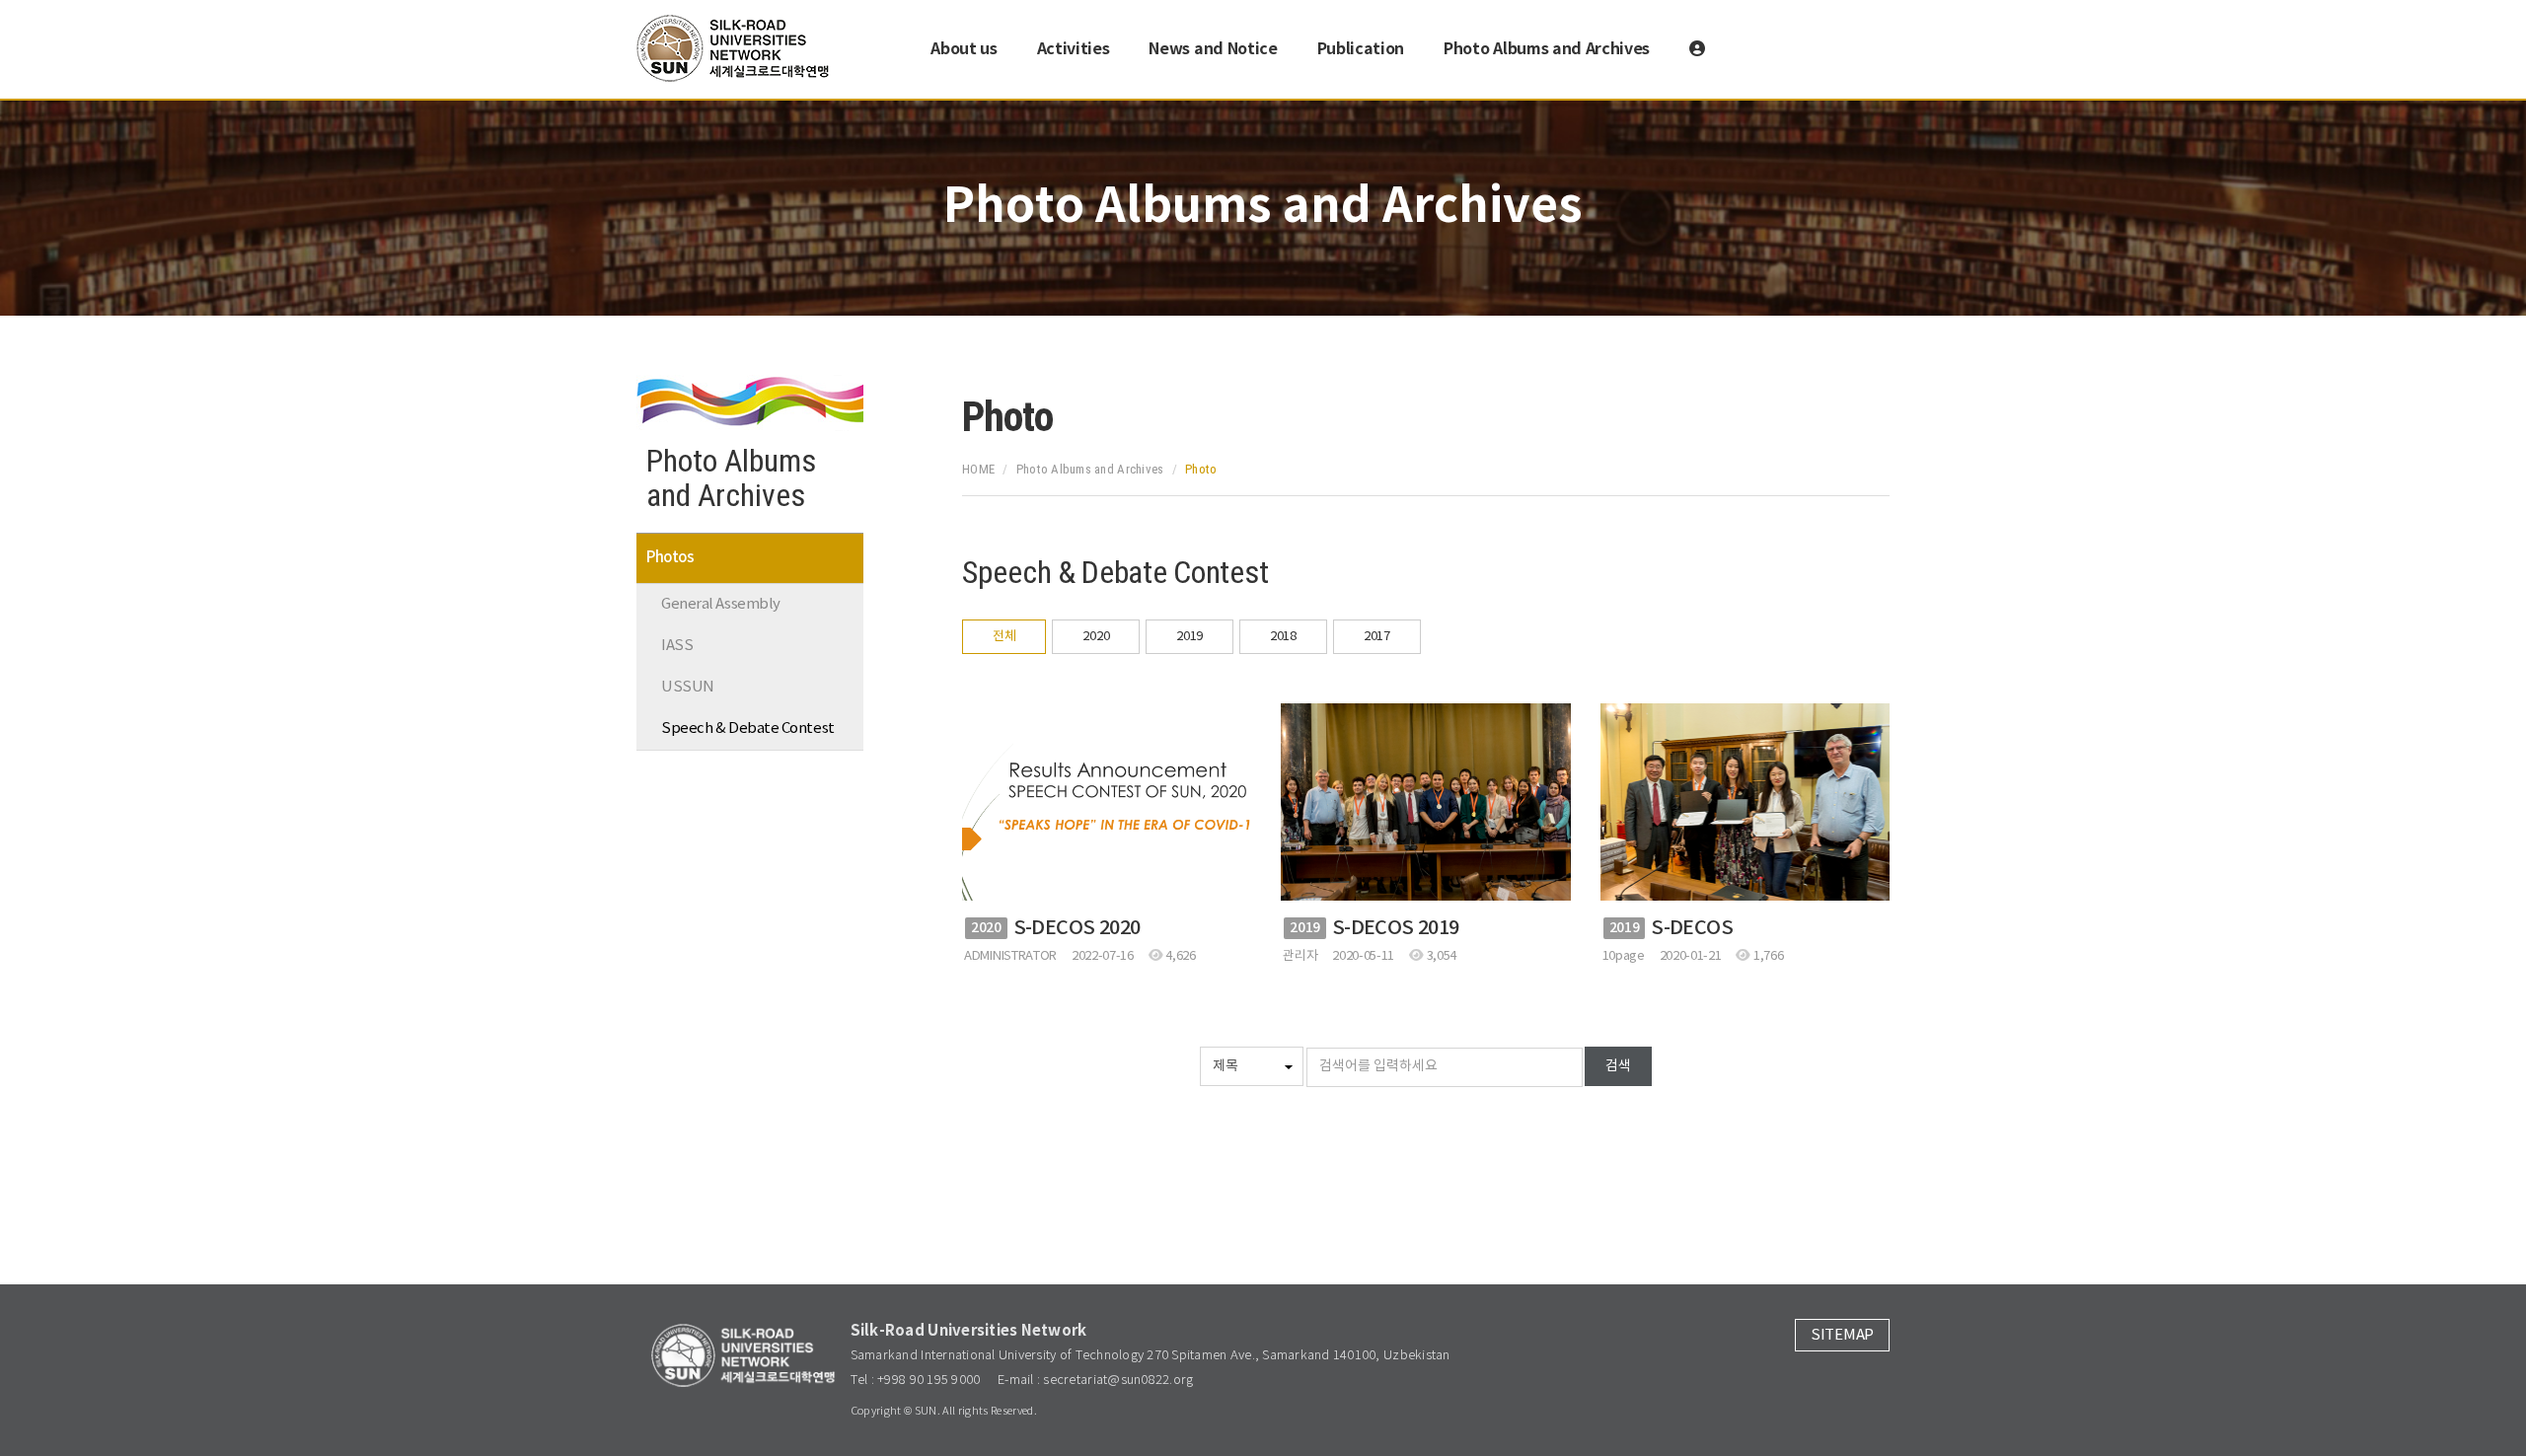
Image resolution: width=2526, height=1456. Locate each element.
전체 (1004, 637)
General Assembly (721, 604)
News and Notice (1213, 49)
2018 (1283, 637)
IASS (677, 646)
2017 (1377, 637)
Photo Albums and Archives (1547, 49)
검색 (1618, 1066)
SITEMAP (1842, 1335)
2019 (1189, 637)
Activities (1074, 49)
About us (964, 49)
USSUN (688, 687)
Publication (1361, 49)
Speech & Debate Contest (748, 728)
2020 (1096, 637)
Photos (670, 558)
